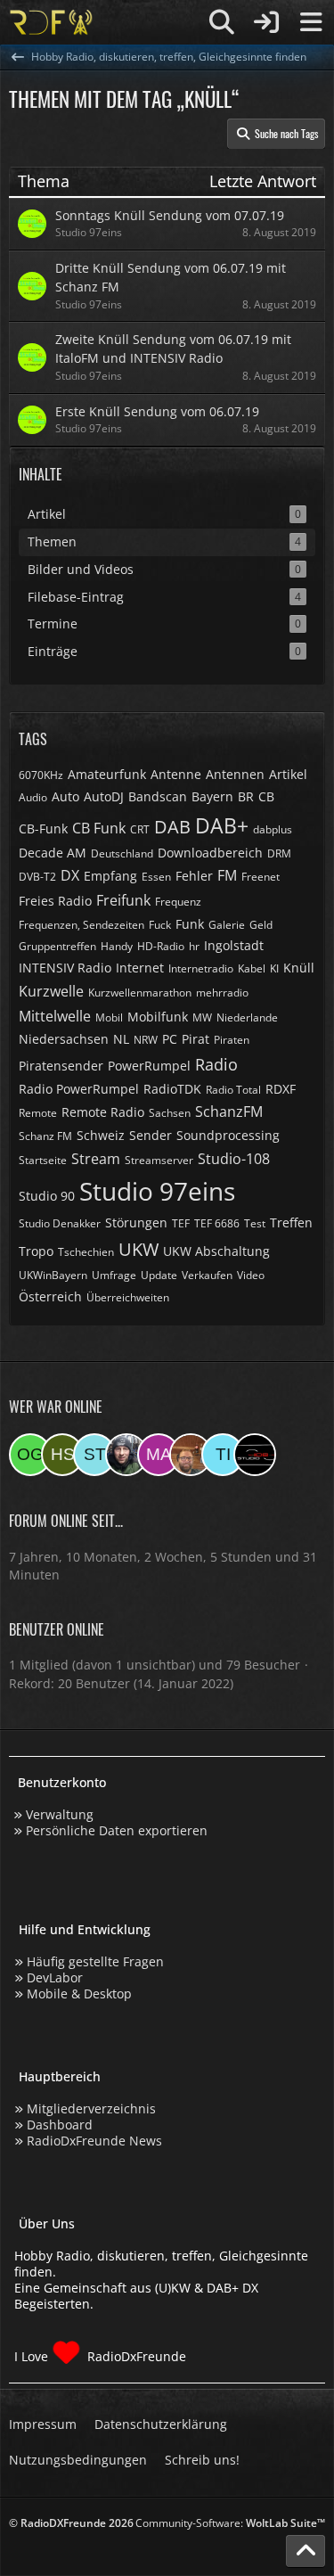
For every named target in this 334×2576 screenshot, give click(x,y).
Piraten (232, 1040)
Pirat (196, 1039)
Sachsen (170, 1113)
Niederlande (247, 1017)
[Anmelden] (266, 22)
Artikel (288, 774)
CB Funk (99, 828)
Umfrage (114, 1275)
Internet (140, 968)
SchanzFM (229, 1112)
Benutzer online (57, 1629)
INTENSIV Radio (65, 968)
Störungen (136, 1222)
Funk (190, 924)
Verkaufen (207, 1275)
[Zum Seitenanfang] (305, 2551)
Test (255, 1223)
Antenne (176, 774)
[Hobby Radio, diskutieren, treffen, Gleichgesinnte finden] (51, 22)
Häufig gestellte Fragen (95, 1961)
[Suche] (222, 22)
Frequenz (178, 902)
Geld (261, 925)
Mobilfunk (158, 1017)
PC (170, 1039)
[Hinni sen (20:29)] (62, 1455)
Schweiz (101, 1135)
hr (194, 946)
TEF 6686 (217, 1223)
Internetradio (201, 968)
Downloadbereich (210, 853)
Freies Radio (55, 901)
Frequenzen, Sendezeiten (81, 925)
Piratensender (61, 1066)
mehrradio (222, 993)
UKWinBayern (53, 1275)
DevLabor (55, 1977)
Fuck (160, 925)
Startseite (43, 1160)
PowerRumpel (149, 1066)
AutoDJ (104, 796)
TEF (181, 1223)
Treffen (291, 1222)
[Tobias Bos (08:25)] (191, 1455)
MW (202, 1017)
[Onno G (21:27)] (30, 1455)
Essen (156, 877)
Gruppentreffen (57, 946)
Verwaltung (60, 1814)
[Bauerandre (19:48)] (126, 1455)
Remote (38, 1113)
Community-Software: (230, 2523)
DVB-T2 (37, 877)
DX (70, 875)
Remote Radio (103, 1112)
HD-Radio (161, 946)
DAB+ (222, 825)
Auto (65, 796)
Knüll (299, 968)
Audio (33, 797)
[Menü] (311, 22)
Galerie (227, 925)
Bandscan (158, 796)
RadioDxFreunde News (94, 2141)
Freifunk (123, 900)
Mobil (109, 1017)
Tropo (36, 1251)
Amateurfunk (107, 774)
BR (246, 796)
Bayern (212, 796)
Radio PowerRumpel (79, 1089)
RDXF (281, 1089)
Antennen (235, 774)
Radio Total (233, 1090)
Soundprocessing (228, 1135)
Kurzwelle (51, 991)
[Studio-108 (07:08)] (255, 1455)
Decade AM (53, 853)
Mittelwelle (55, 1016)
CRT (140, 829)
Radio (216, 1064)
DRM (279, 853)
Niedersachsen (64, 1039)
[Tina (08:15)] (223, 1455)
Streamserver (159, 1160)
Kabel (252, 968)
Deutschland (122, 853)
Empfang (110, 876)
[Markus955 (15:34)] (159, 1455)
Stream (96, 1159)
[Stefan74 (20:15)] (94, 1455)
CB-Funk (43, 829)
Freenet (261, 877)
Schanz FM (45, 1136)
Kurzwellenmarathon (140, 993)
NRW (146, 1040)
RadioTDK (172, 1089)
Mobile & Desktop (79, 1994)
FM (227, 875)
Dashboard (60, 2125)
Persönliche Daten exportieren (117, 1830)
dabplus (273, 829)
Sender (151, 1135)
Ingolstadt (234, 945)
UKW (138, 1249)
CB (266, 796)
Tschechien (86, 1252)
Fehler (194, 876)
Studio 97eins (157, 1191)
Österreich (50, 1296)
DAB (172, 827)
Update (159, 1275)
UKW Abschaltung (216, 1251)
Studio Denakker (60, 1223)
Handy (117, 946)
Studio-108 (234, 1159)
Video (251, 1275)
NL (121, 1039)
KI (274, 968)
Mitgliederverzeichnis (91, 2108)
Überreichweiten (128, 1297)
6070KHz (41, 775)
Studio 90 (47, 1196)
